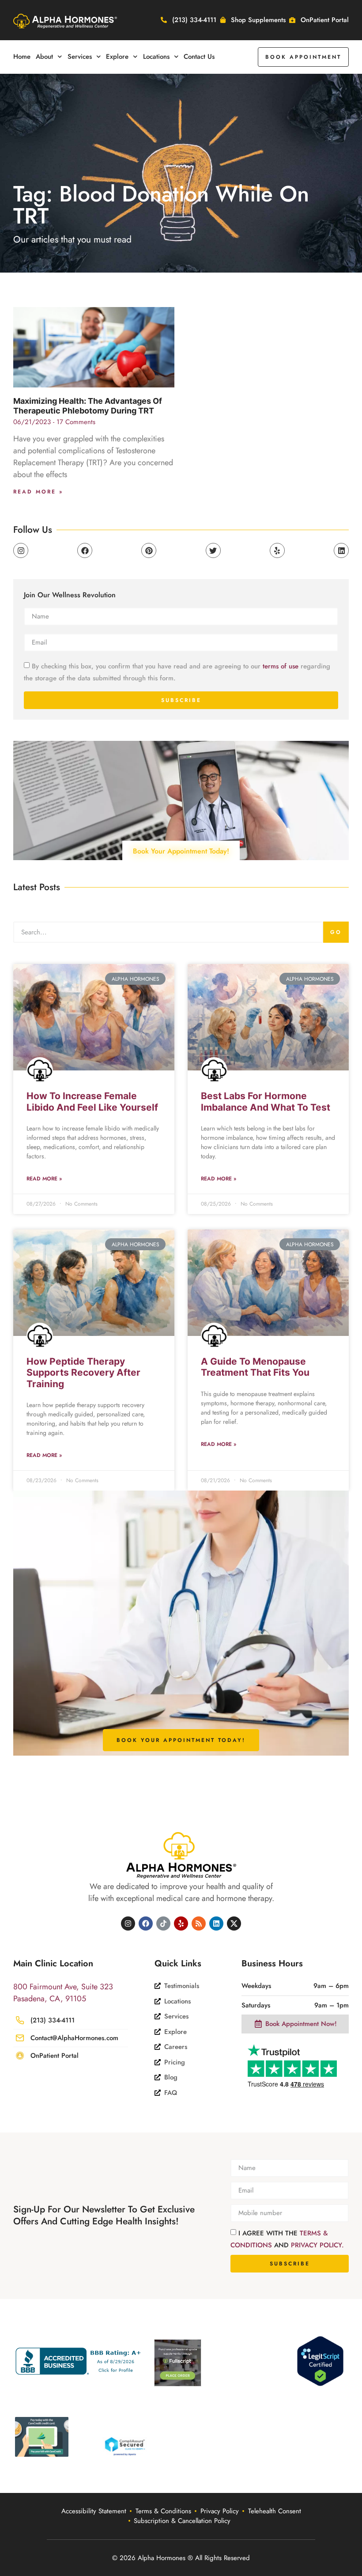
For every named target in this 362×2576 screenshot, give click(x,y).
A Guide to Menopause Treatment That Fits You (255, 1367)
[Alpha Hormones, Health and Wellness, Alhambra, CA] (80, 2361)
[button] (303, 57)
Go (336, 932)
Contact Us (199, 57)
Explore (117, 57)
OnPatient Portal (55, 2056)
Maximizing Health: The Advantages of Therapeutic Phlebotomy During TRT (88, 406)
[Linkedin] (341, 550)
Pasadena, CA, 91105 (50, 1999)
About (44, 57)
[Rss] (199, 1923)
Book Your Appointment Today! (181, 851)
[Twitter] (213, 550)
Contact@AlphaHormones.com (74, 2038)
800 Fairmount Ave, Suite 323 (63, 1987)
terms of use (281, 666)
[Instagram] (21, 550)
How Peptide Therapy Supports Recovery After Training (83, 1372)
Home (22, 57)
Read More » (38, 492)
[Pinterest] (149, 550)
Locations (156, 57)
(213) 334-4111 (53, 2020)
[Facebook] (85, 550)
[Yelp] (277, 550)
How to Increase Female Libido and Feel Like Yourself (92, 1101)
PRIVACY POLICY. (317, 2245)
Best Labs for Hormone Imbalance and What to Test (266, 1101)
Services (80, 57)
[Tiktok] (163, 1923)
